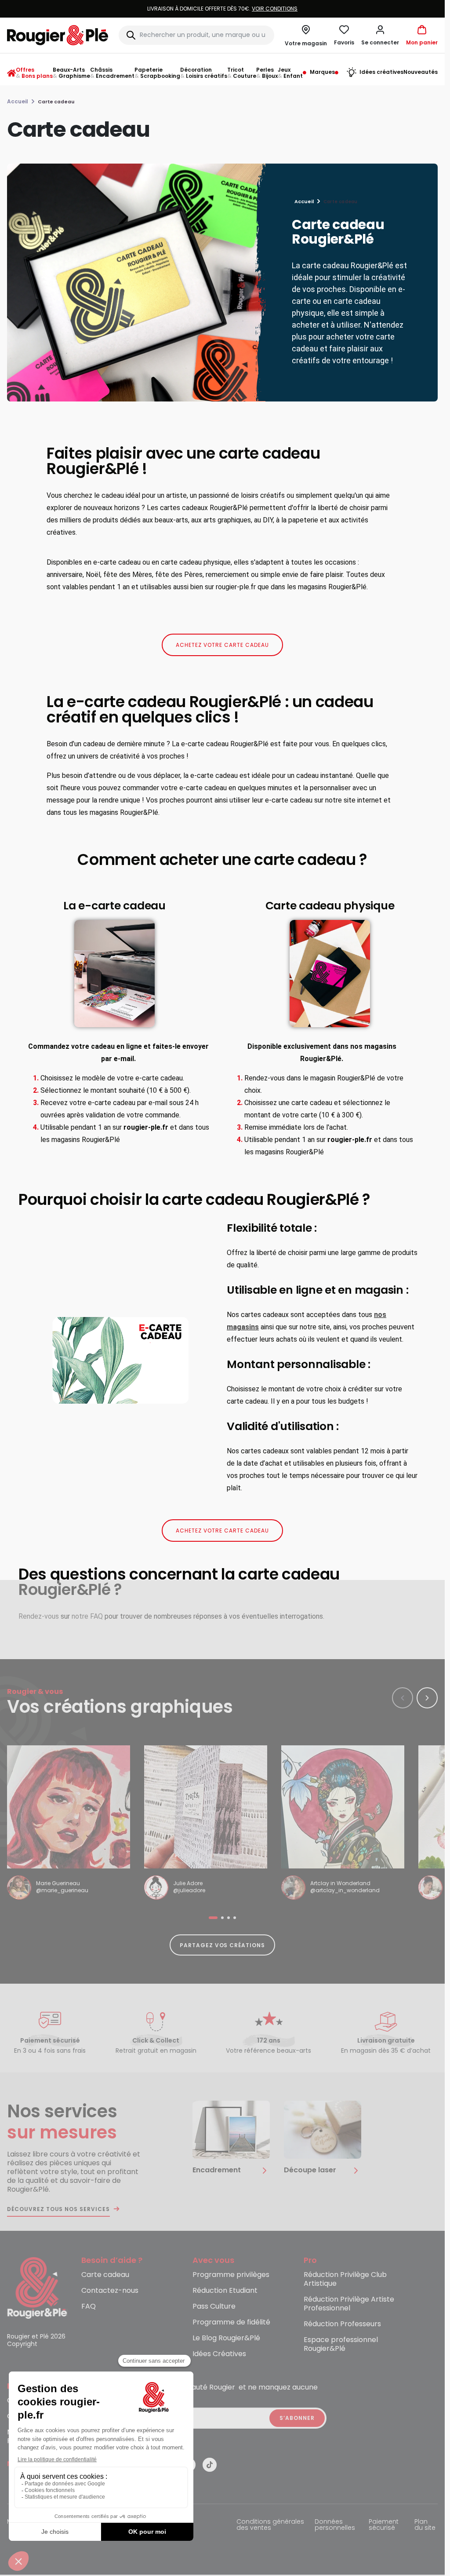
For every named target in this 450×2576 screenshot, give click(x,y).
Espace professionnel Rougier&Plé (341, 2344)
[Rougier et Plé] (37, 2287)
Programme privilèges (231, 2275)
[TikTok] (210, 2465)
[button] (380, 35)
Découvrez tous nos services (58, 2209)
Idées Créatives (219, 2354)
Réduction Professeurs (342, 2324)
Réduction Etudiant (225, 2291)
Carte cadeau (105, 2275)
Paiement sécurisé (384, 2525)
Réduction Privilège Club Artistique (345, 2279)
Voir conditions (275, 9)
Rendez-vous (39, 1616)
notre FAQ (87, 1616)
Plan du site (425, 2525)
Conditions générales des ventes (270, 2525)
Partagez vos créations (222, 1945)
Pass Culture (214, 2307)
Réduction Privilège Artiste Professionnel (349, 2304)
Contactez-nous (110, 2291)
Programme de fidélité (231, 2322)
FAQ (89, 2307)
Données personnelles (335, 2525)
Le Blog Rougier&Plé (226, 2338)
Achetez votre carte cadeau (222, 645)
